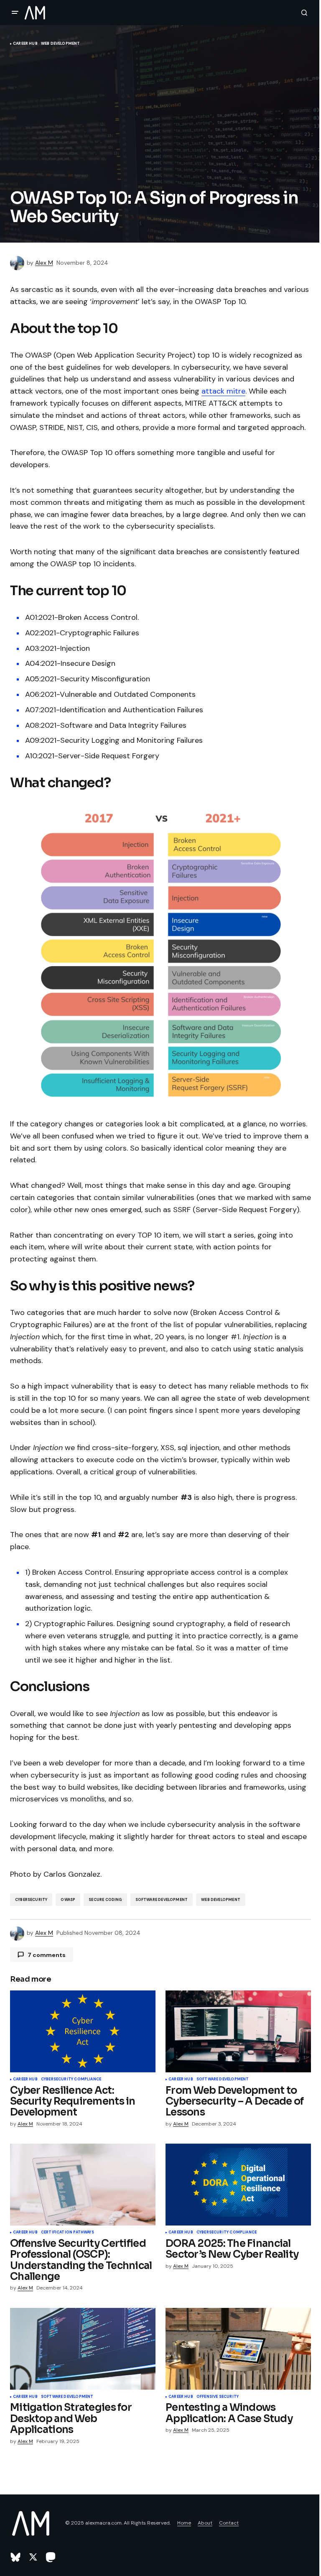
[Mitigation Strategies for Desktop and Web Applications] (83, 2349)
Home (184, 2523)
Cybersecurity (31, 1900)
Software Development (162, 1900)
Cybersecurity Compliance (71, 2080)
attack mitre (223, 391)
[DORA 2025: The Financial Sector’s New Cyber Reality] (238, 2185)
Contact (229, 2523)
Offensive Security (218, 2397)
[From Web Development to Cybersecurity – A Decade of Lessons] (238, 2031)
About (205, 2523)
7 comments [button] (47, 1955)
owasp (68, 1900)
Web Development (61, 44)
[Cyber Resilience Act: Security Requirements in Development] (83, 2031)
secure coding (105, 1900)
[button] (15, 13)
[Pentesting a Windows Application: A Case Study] (238, 2349)
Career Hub (25, 44)
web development (221, 1900)
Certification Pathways (68, 2233)
